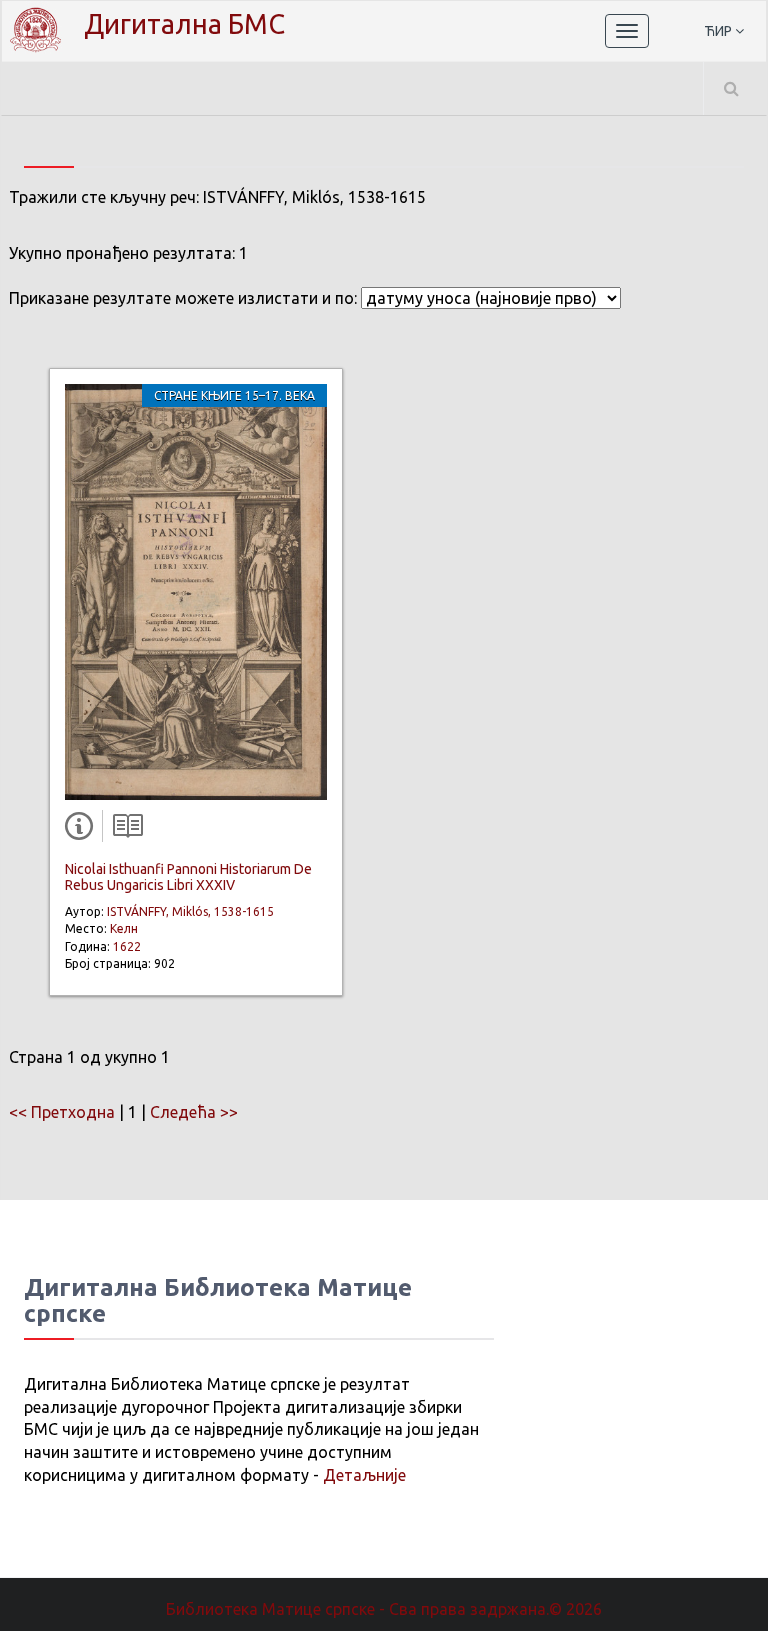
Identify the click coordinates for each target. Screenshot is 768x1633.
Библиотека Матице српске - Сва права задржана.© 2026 (384, 1609)
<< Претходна (62, 1112)
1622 (127, 946)
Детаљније (364, 1475)
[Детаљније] (83, 830)
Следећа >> (194, 1112)
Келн (124, 928)
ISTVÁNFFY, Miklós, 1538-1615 (190, 911)
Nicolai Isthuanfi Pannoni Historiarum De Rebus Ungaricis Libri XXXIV (188, 876)
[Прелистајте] (123, 830)
